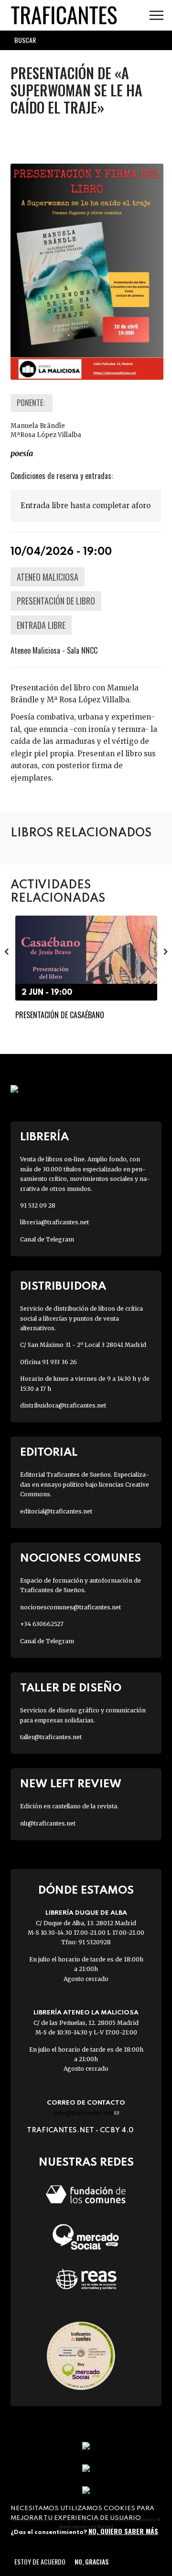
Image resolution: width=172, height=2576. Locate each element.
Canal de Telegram (47, 1239)
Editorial (49, 1453)
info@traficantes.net (86, 2113)
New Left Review (71, 1784)
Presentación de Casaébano (60, 1015)
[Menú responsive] (156, 16)
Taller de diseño (71, 1688)
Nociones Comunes (81, 1559)
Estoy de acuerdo (40, 2561)
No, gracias (91, 2561)
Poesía (22, 453)
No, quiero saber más (123, 2531)
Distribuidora (63, 1287)
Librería (44, 1137)
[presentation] (7, 951)
